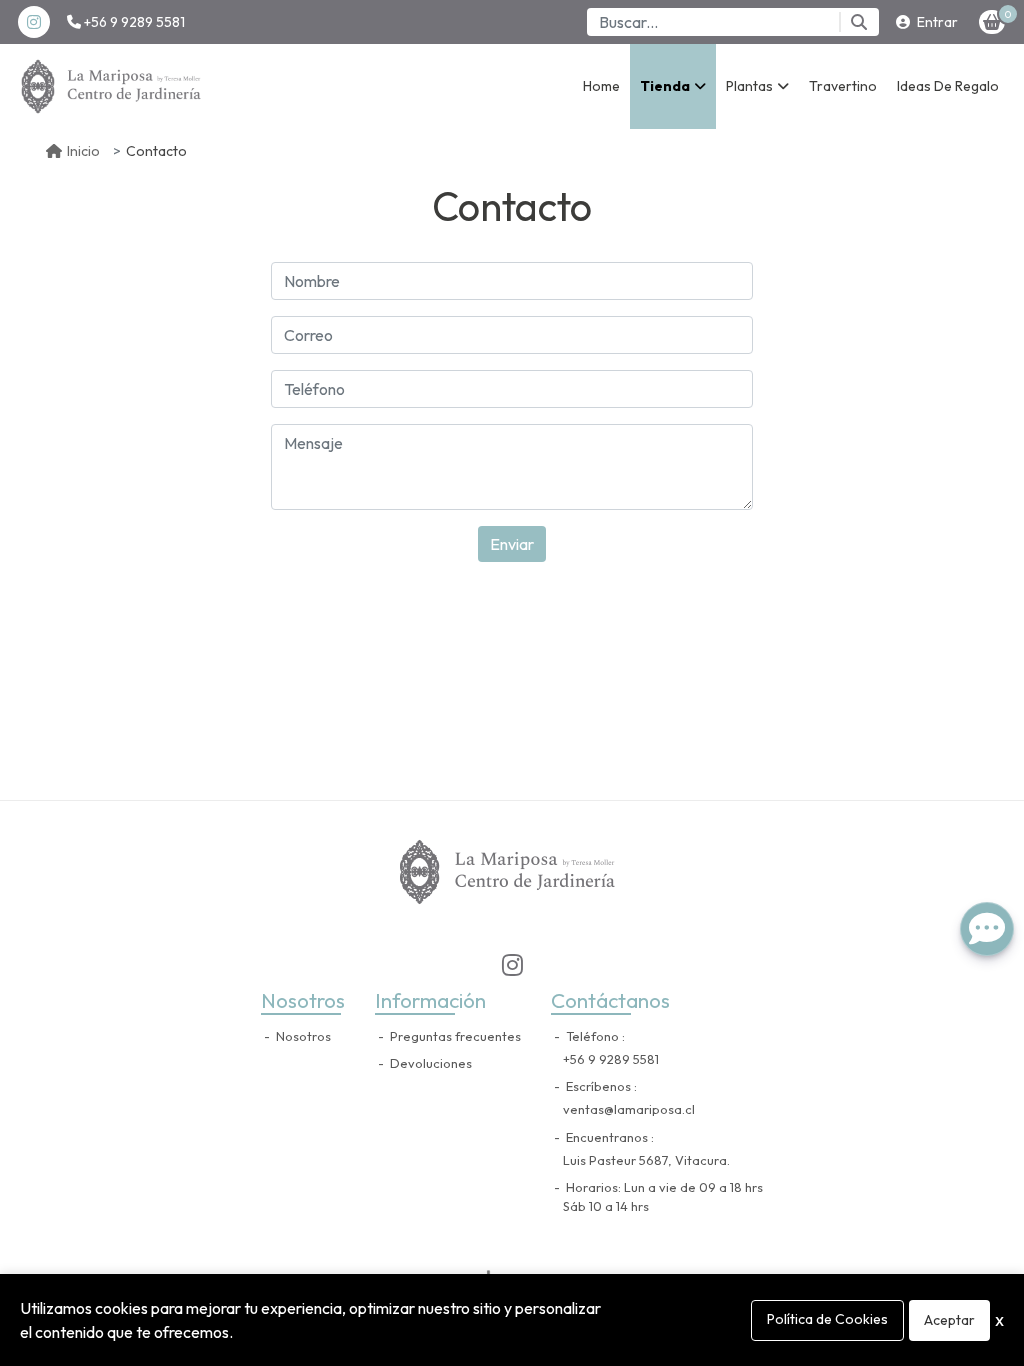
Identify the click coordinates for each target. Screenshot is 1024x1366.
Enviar (512, 544)
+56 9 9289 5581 (133, 22)
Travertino (843, 86)
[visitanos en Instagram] (34, 22)
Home (601, 86)
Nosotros (302, 1036)
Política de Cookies (827, 1319)
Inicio (83, 151)
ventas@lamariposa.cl (629, 1109)
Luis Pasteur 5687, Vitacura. (646, 1160)
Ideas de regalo (948, 86)
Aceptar (949, 1320)
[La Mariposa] (115, 86)
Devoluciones (429, 1063)
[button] (673, 86)
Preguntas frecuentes (454, 1036)
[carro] (992, 22)
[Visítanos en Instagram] (512, 965)
